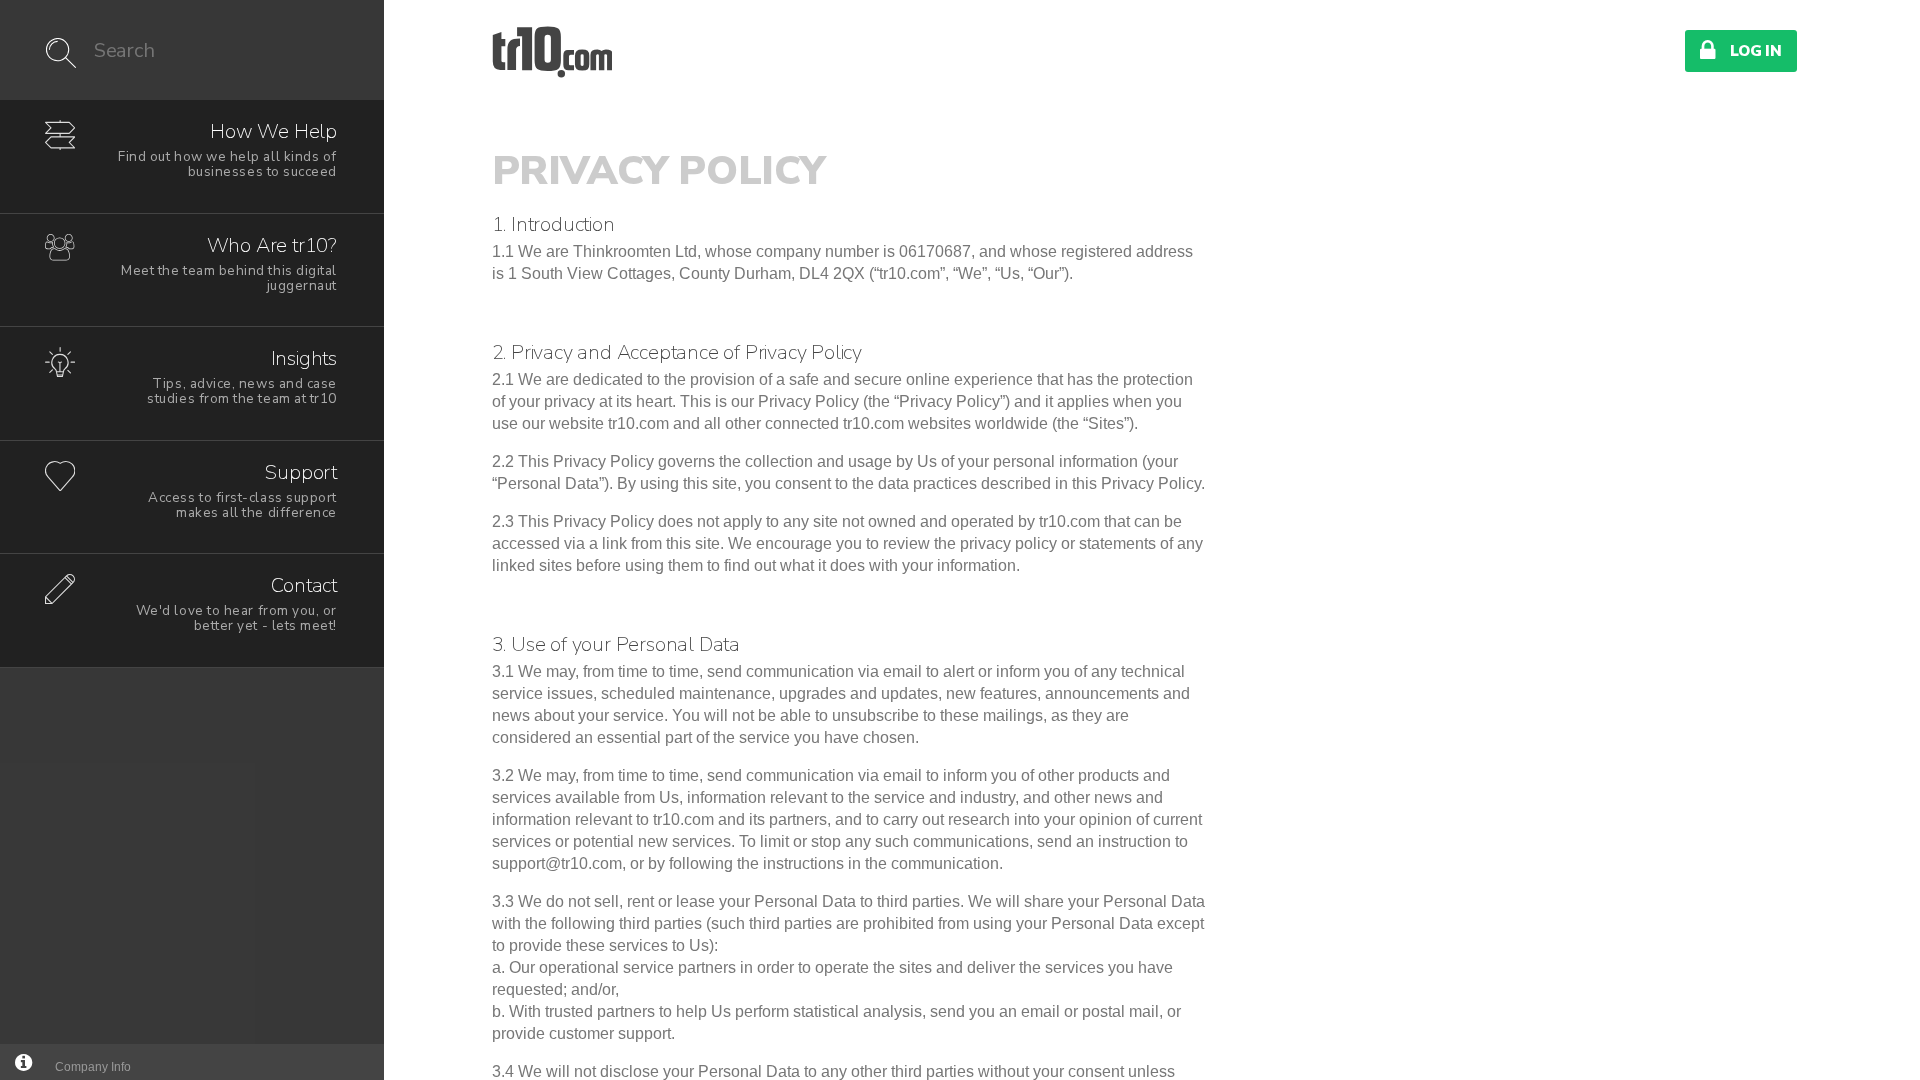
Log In (1741, 50)
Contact (236, 603)
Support (242, 490)
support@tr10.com (557, 863)
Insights (242, 376)
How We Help (227, 149)
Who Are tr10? (229, 263)
